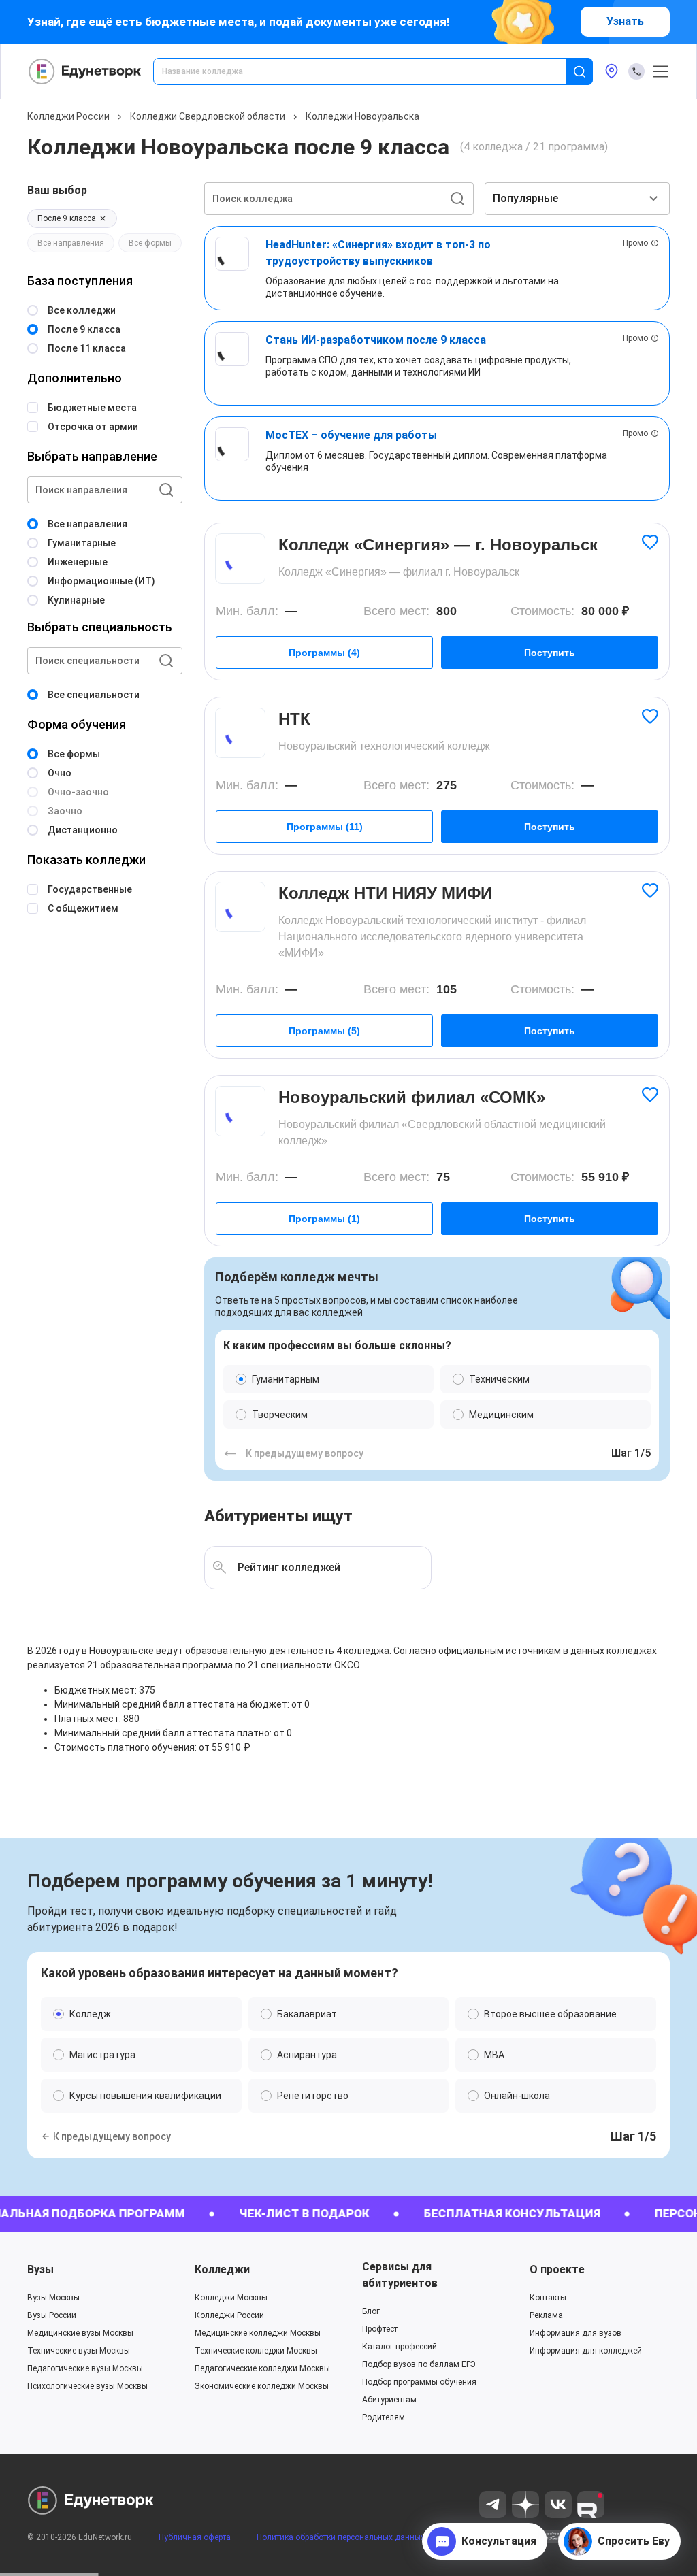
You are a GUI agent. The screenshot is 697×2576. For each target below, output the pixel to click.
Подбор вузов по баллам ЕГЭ (419, 2364)
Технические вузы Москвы (79, 2351)
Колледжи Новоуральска (362, 116)
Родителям (384, 2417)
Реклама (546, 2315)
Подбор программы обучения (419, 2382)
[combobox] (369, 71)
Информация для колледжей (586, 2351)
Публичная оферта (195, 2537)
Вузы (40, 2269)
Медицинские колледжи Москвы (258, 2333)
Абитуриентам (389, 2400)
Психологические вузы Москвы (87, 2386)
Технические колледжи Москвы (256, 2351)
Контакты (548, 2298)
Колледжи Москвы (231, 2298)
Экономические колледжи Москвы (262, 2386)
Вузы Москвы (53, 2298)
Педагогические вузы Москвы (85, 2368)
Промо (635, 243)
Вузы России (52, 2315)
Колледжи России (68, 116)
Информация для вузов (576, 2333)
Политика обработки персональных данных (341, 2537)
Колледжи (222, 2269)
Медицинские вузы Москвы (80, 2333)
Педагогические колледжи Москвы (262, 2368)
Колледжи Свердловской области (208, 116)
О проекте (557, 2269)
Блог (371, 2311)
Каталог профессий (400, 2347)
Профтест (380, 2329)
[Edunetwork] (85, 71)
